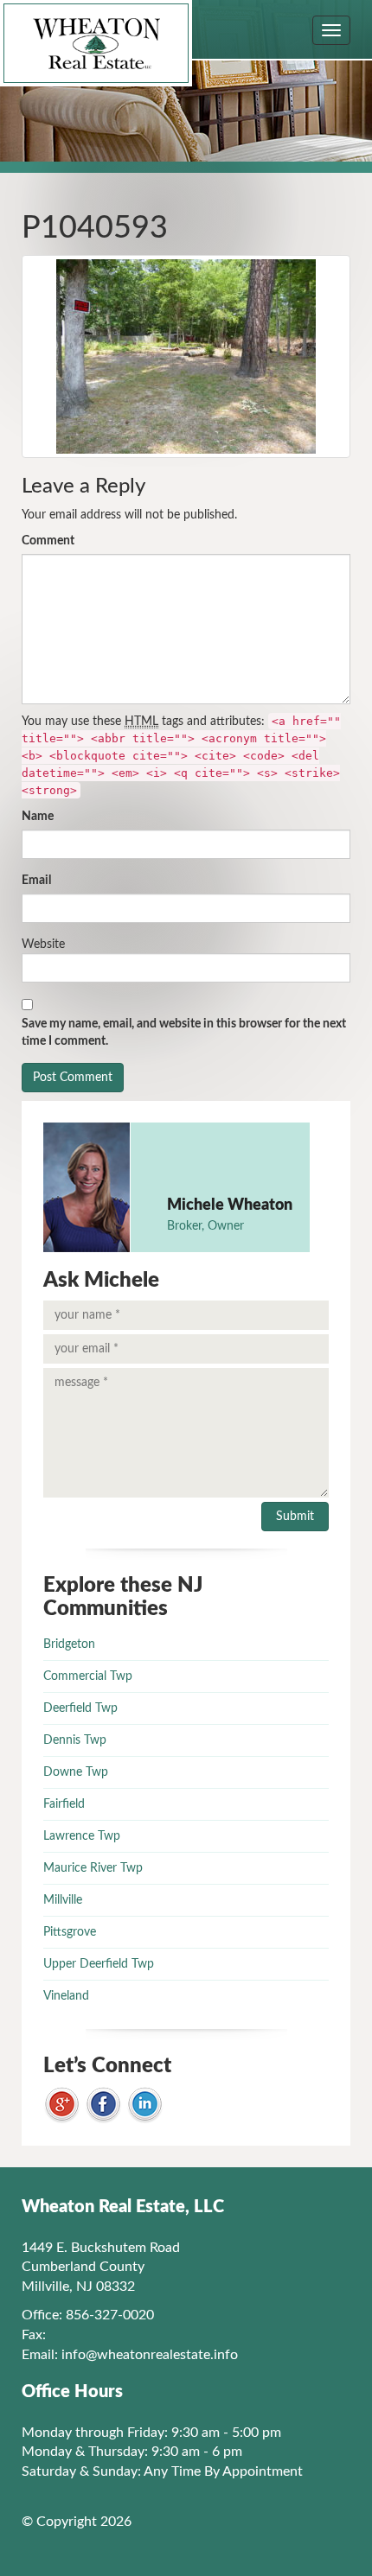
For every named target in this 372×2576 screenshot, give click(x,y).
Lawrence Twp (82, 1836)
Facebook (103, 2105)
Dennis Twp (75, 1740)
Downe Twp (76, 1772)
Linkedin (145, 2105)
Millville (63, 1900)
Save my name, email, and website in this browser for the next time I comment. (184, 1033)
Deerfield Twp (80, 1708)
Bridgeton (69, 1644)
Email (36, 881)
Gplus (62, 2105)
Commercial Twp (88, 1676)
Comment (48, 541)
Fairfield (64, 1804)
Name (38, 817)
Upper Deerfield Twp (99, 1964)
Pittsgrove (70, 1932)
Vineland (66, 1996)
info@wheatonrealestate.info (150, 2355)
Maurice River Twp (93, 1868)
